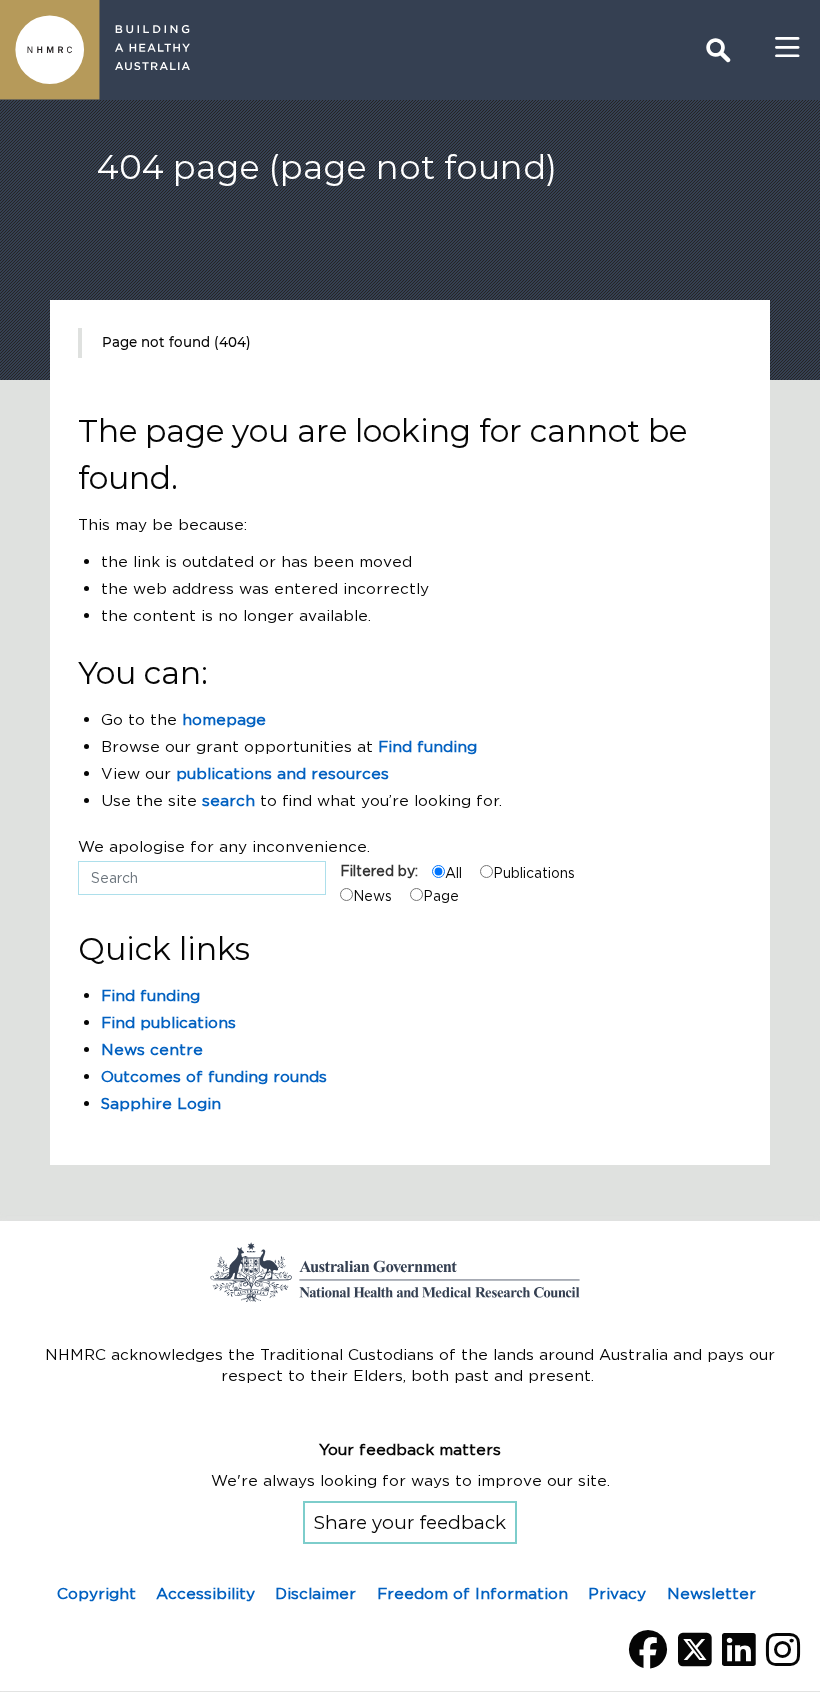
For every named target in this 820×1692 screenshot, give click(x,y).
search (228, 800)
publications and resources (282, 773)
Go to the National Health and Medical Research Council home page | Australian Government (410, 1272)
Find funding (427, 746)
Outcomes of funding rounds (214, 1076)
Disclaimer (315, 1593)
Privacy (617, 1593)
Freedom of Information (472, 1593)
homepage (224, 719)
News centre (152, 1049)
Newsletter (711, 1593)
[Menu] (787, 48)
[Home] (50, 50)
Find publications (168, 1022)
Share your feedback (410, 1522)
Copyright (96, 1593)
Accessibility (205, 1593)
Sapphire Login (161, 1103)
